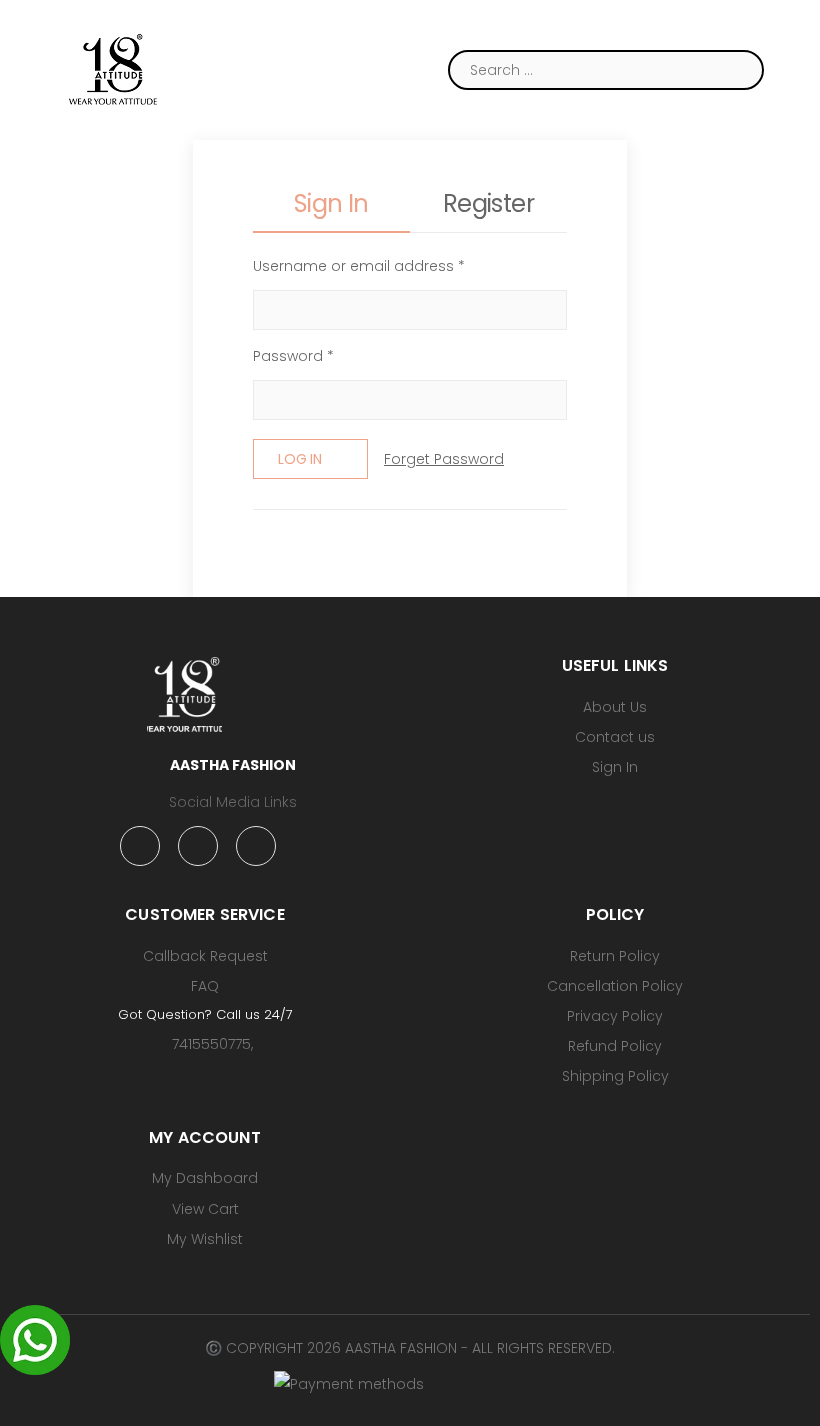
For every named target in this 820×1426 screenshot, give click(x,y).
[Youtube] (256, 846)
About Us (615, 707)
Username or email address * (359, 266)
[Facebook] (140, 846)
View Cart (205, 1209)
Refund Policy (615, 1046)
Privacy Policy (615, 1016)
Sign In (615, 767)
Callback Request (205, 956)
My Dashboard (205, 1178)
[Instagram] (198, 846)
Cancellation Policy (615, 986)
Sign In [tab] (331, 203)
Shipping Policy (615, 1076)
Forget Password (444, 459)
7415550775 (211, 1044)
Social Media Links (233, 802)
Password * (293, 356)
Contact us (615, 737)
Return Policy (615, 956)
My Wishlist (205, 1239)
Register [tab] (488, 203)
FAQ (205, 986)
